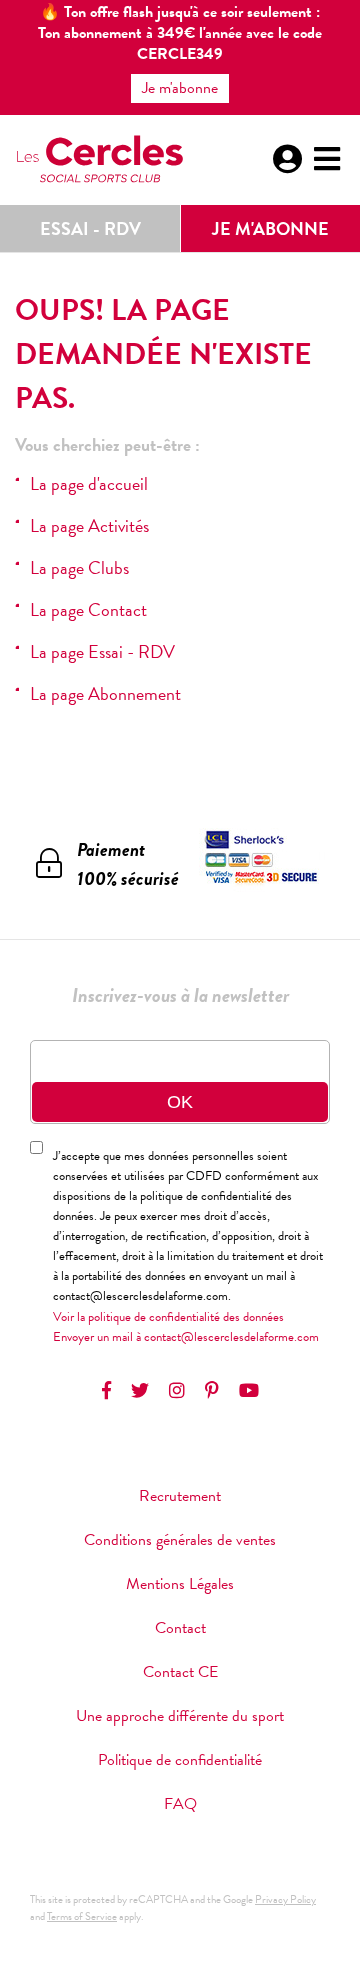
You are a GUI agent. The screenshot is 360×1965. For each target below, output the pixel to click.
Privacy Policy (285, 1899)
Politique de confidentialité (180, 1760)
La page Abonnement (105, 693)
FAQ (180, 1804)
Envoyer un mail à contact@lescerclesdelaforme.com (186, 1337)
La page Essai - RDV (102, 651)
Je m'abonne (270, 228)
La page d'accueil (89, 483)
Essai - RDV (90, 228)
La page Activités (89, 525)
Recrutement (180, 1496)
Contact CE (180, 1672)
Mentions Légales (180, 1584)
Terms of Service (82, 1916)
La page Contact (88, 609)
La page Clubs (79, 567)
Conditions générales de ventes (180, 1540)
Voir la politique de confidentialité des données (168, 1317)
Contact (180, 1628)
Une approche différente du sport (180, 1716)
